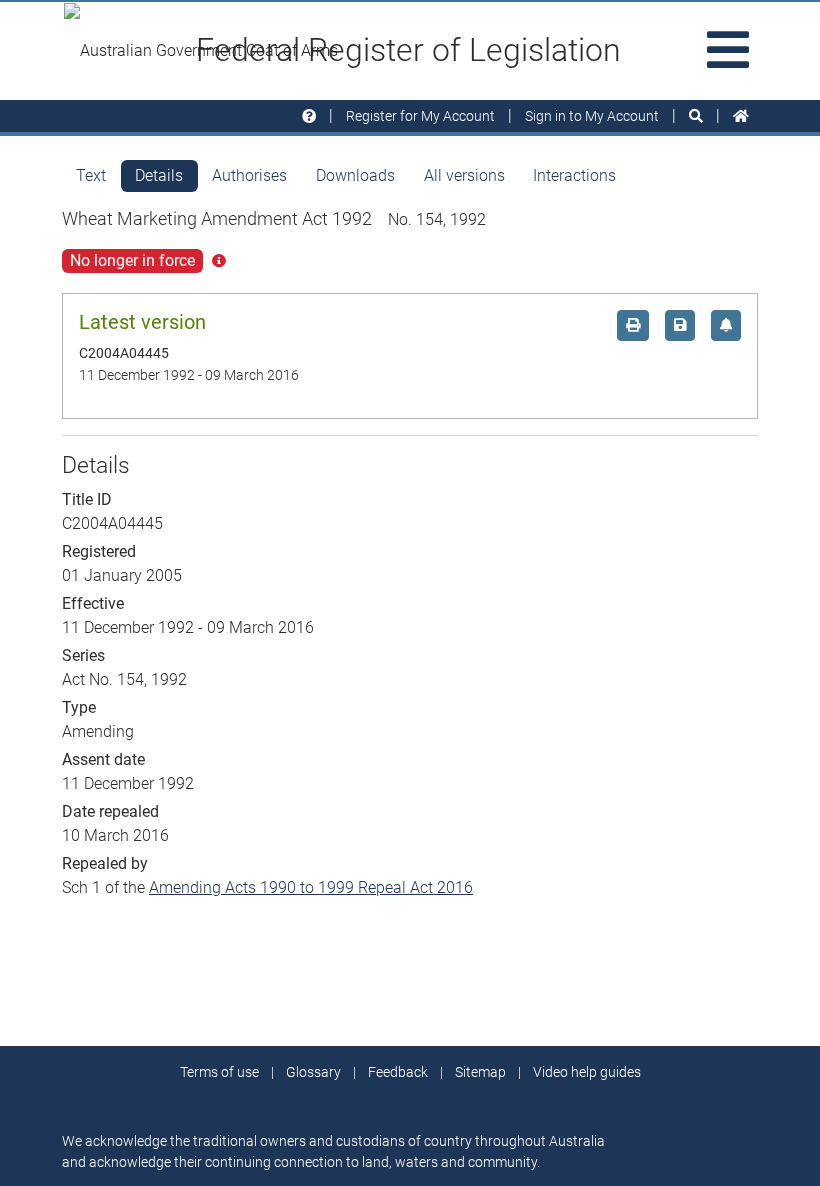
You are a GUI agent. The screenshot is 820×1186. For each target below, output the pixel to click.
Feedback (398, 1072)
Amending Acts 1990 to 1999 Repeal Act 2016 (311, 887)
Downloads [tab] (355, 175)
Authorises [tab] (249, 175)
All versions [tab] (464, 175)
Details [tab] (159, 175)
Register (420, 116)
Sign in (592, 116)
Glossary (313, 1072)
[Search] (696, 116)
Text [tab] (91, 175)
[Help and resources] (309, 116)
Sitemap (480, 1072)
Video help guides (587, 1072)
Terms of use (219, 1072)
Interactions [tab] (574, 175)
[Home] (741, 116)
